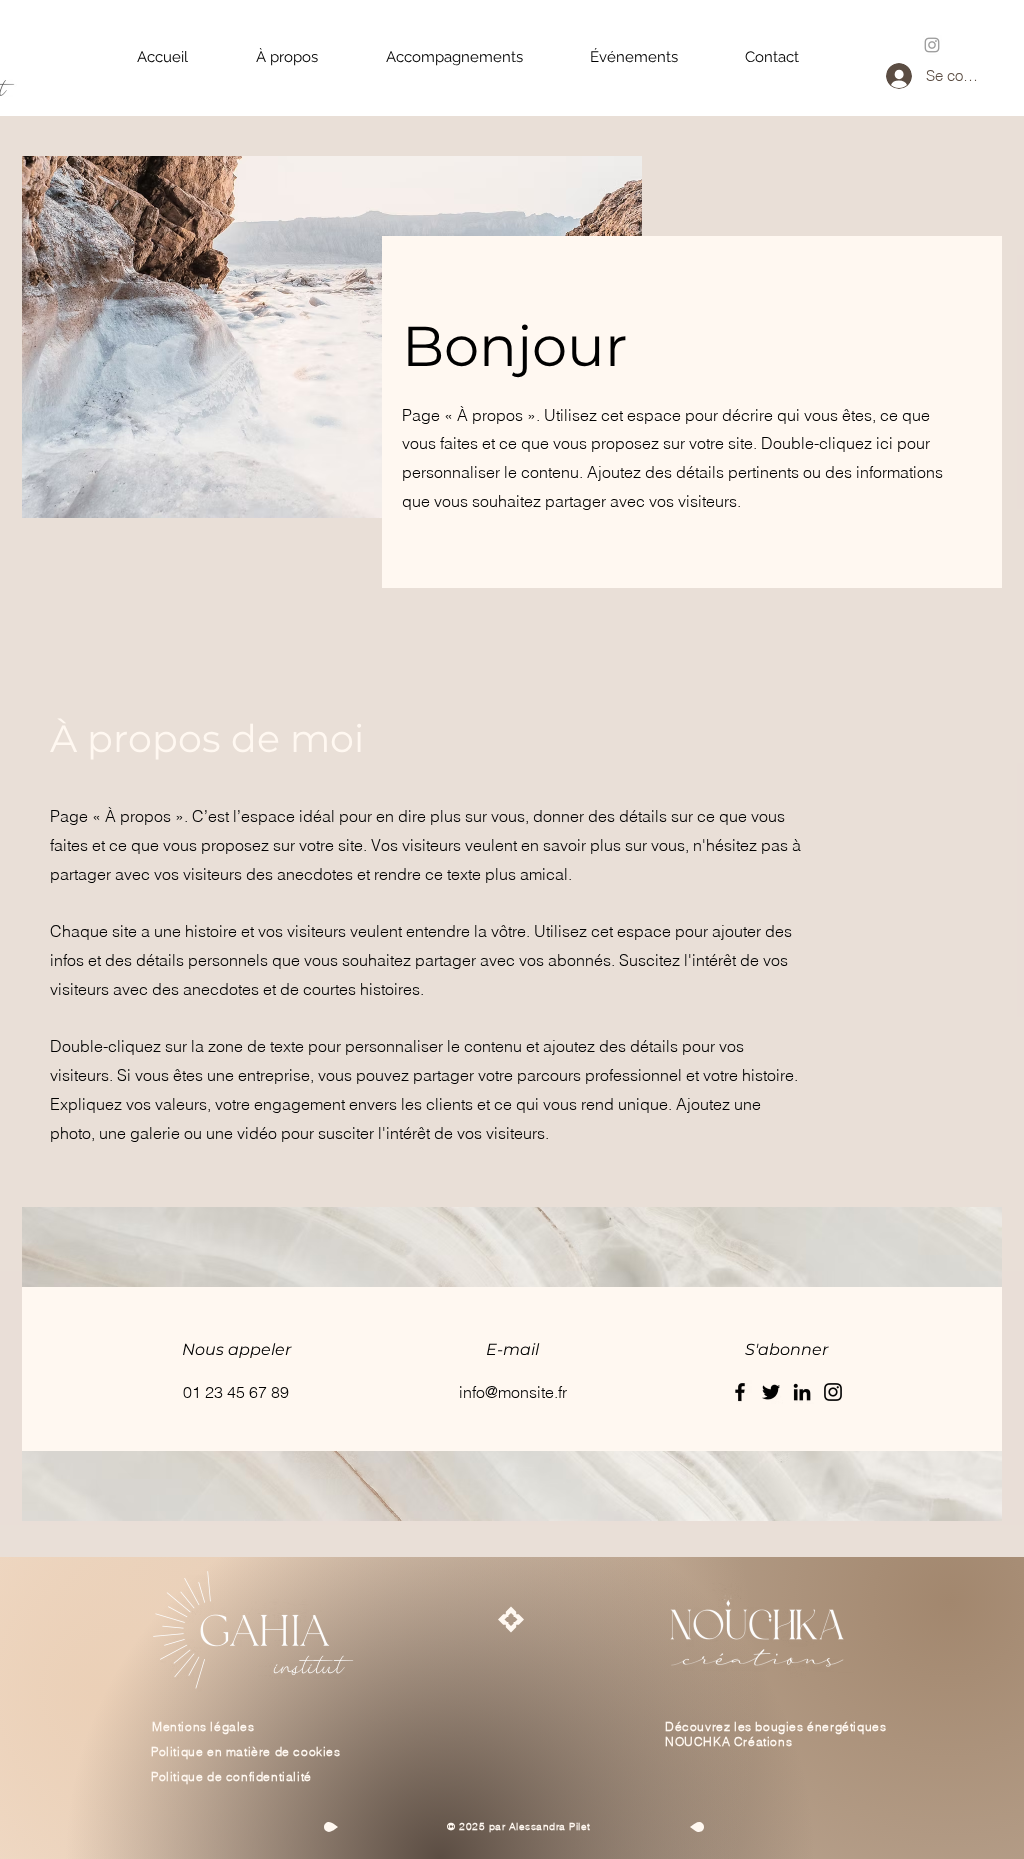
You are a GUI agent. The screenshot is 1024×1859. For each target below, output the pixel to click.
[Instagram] (833, 1392)
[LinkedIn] (802, 1392)
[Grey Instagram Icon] (932, 45)
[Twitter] (771, 1392)
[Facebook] (740, 1392)
